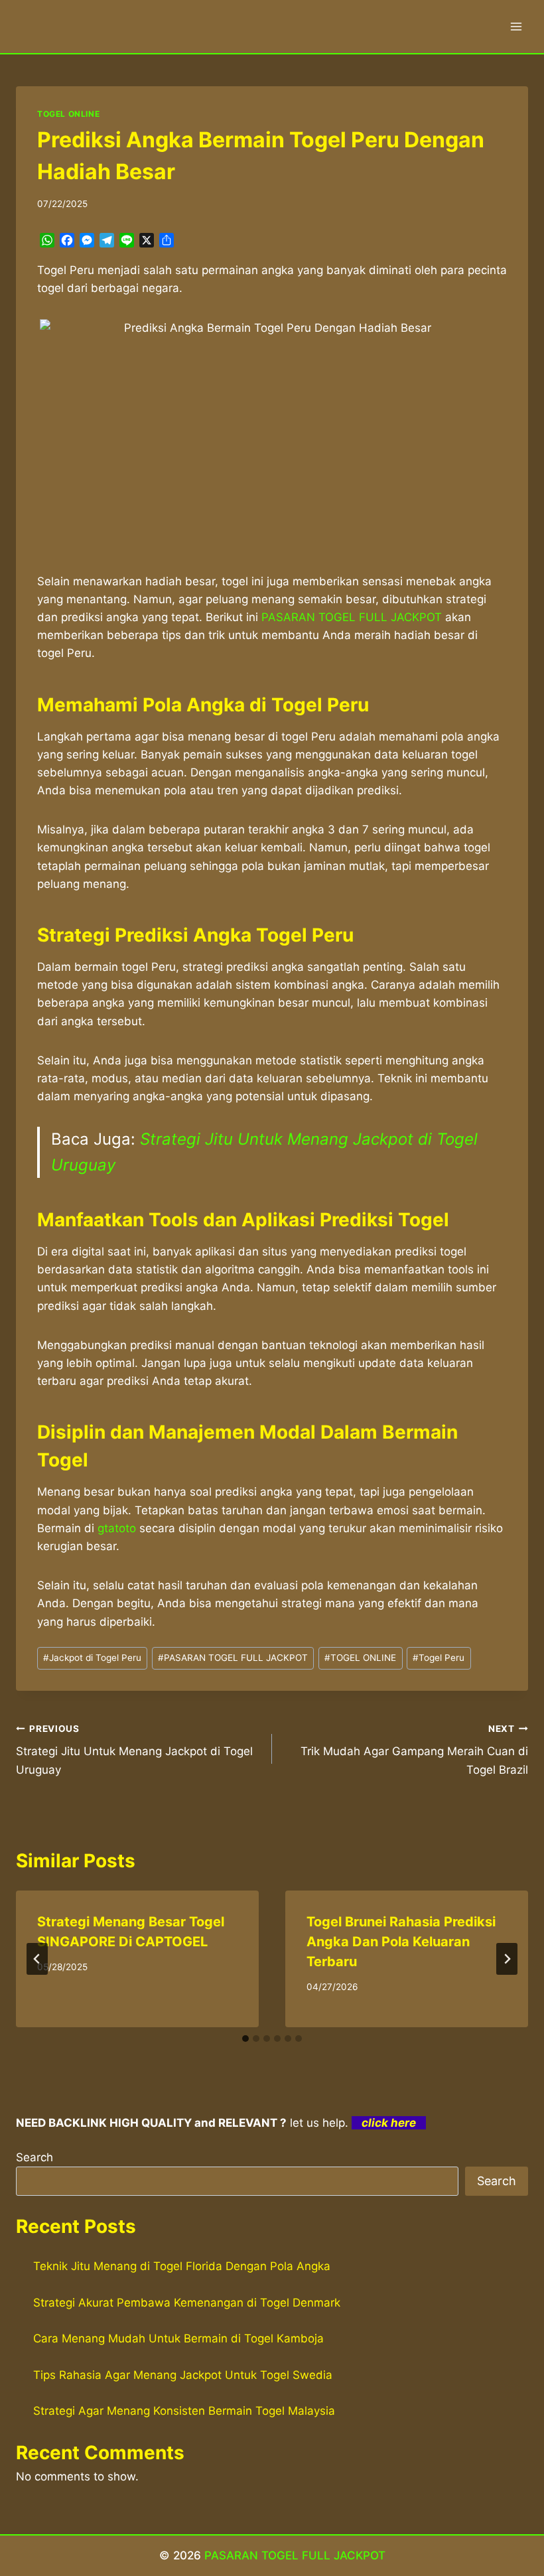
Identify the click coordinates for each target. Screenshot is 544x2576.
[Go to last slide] (37, 1959)
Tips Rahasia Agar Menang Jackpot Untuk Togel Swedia (183, 2375)
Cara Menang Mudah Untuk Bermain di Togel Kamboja (178, 2338)
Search (34, 2157)
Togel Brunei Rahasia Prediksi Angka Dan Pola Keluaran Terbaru (401, 1942)
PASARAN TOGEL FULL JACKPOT (233, 1658)
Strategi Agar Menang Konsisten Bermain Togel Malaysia (184, 2411)
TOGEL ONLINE (68, 114)
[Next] (507, 1959)
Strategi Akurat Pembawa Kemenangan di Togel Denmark (187, 2303)
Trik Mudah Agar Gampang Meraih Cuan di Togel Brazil (414, 1750)
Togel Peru (439, 1658)
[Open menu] (516, 26)
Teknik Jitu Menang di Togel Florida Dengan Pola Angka (182, 2266)
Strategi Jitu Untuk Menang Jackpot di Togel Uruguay (134, 1750)
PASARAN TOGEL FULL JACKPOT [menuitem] (352, 617)
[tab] (245, 2039)
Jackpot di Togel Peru (92, 1658)
